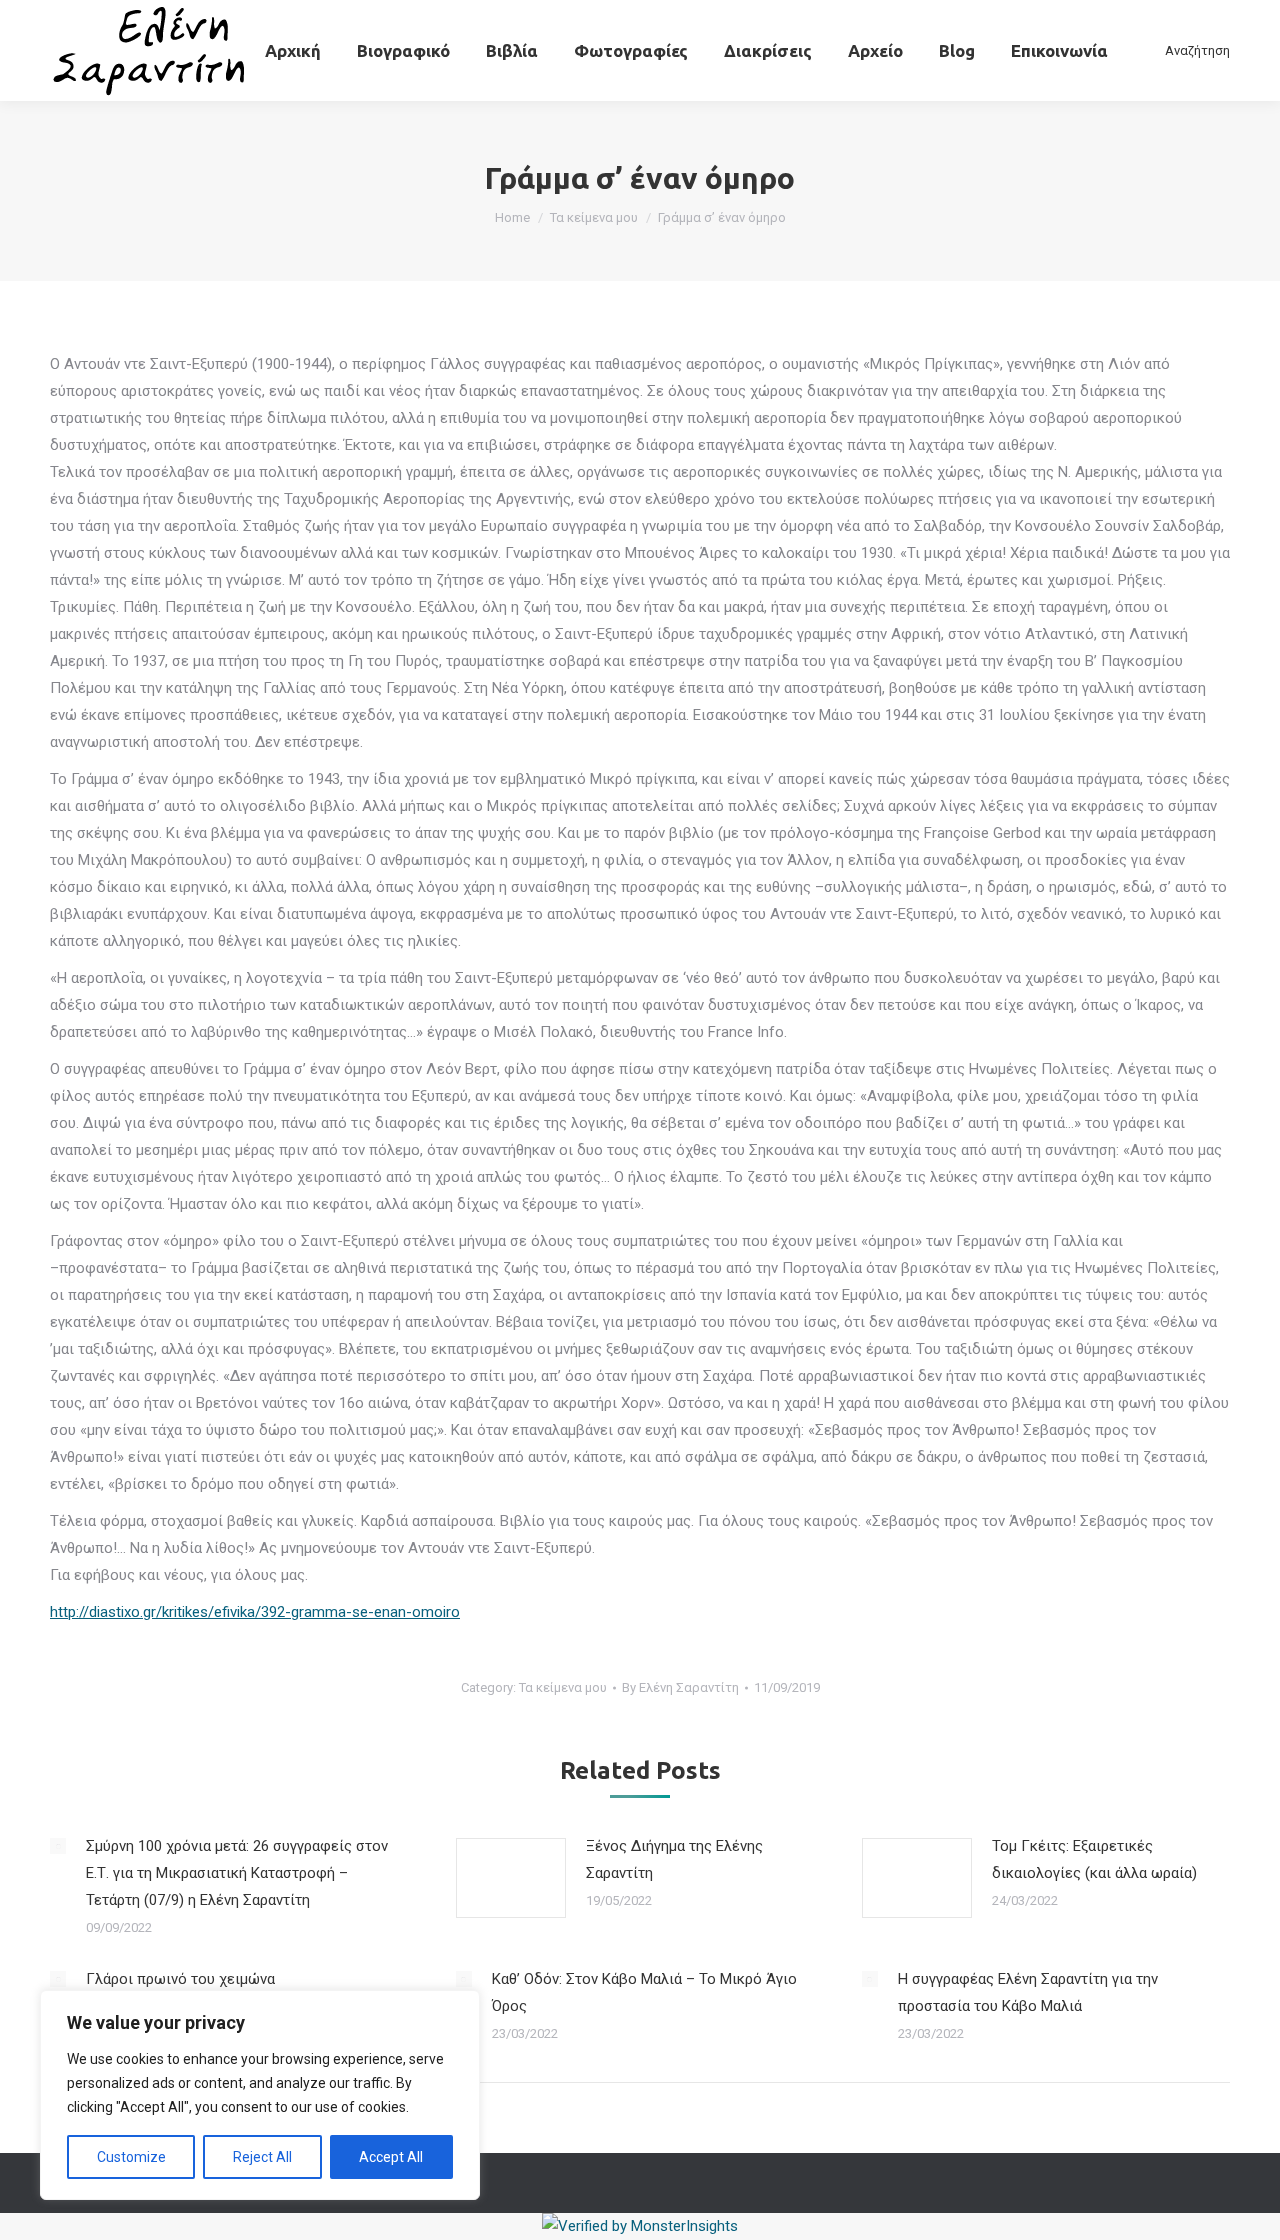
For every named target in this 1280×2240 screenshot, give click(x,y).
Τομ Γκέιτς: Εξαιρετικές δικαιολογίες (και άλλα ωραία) (1094, 1859)
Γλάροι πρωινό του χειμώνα (180, 1979)
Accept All (391, 2157)
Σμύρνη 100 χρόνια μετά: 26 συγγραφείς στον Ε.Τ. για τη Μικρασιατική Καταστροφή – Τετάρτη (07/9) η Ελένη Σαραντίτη (237, 1873)
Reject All (262, 2157)
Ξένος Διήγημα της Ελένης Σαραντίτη (674, 1859)
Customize (131, 2157)
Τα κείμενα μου (563, 1687)
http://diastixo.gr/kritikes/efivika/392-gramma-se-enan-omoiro (255, 1612)
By (680, 1687)
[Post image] (58, 1846)
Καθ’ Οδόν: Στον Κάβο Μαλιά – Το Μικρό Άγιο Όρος (644, 1992)
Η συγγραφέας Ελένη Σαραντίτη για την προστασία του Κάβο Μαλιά (1028, 1992)
